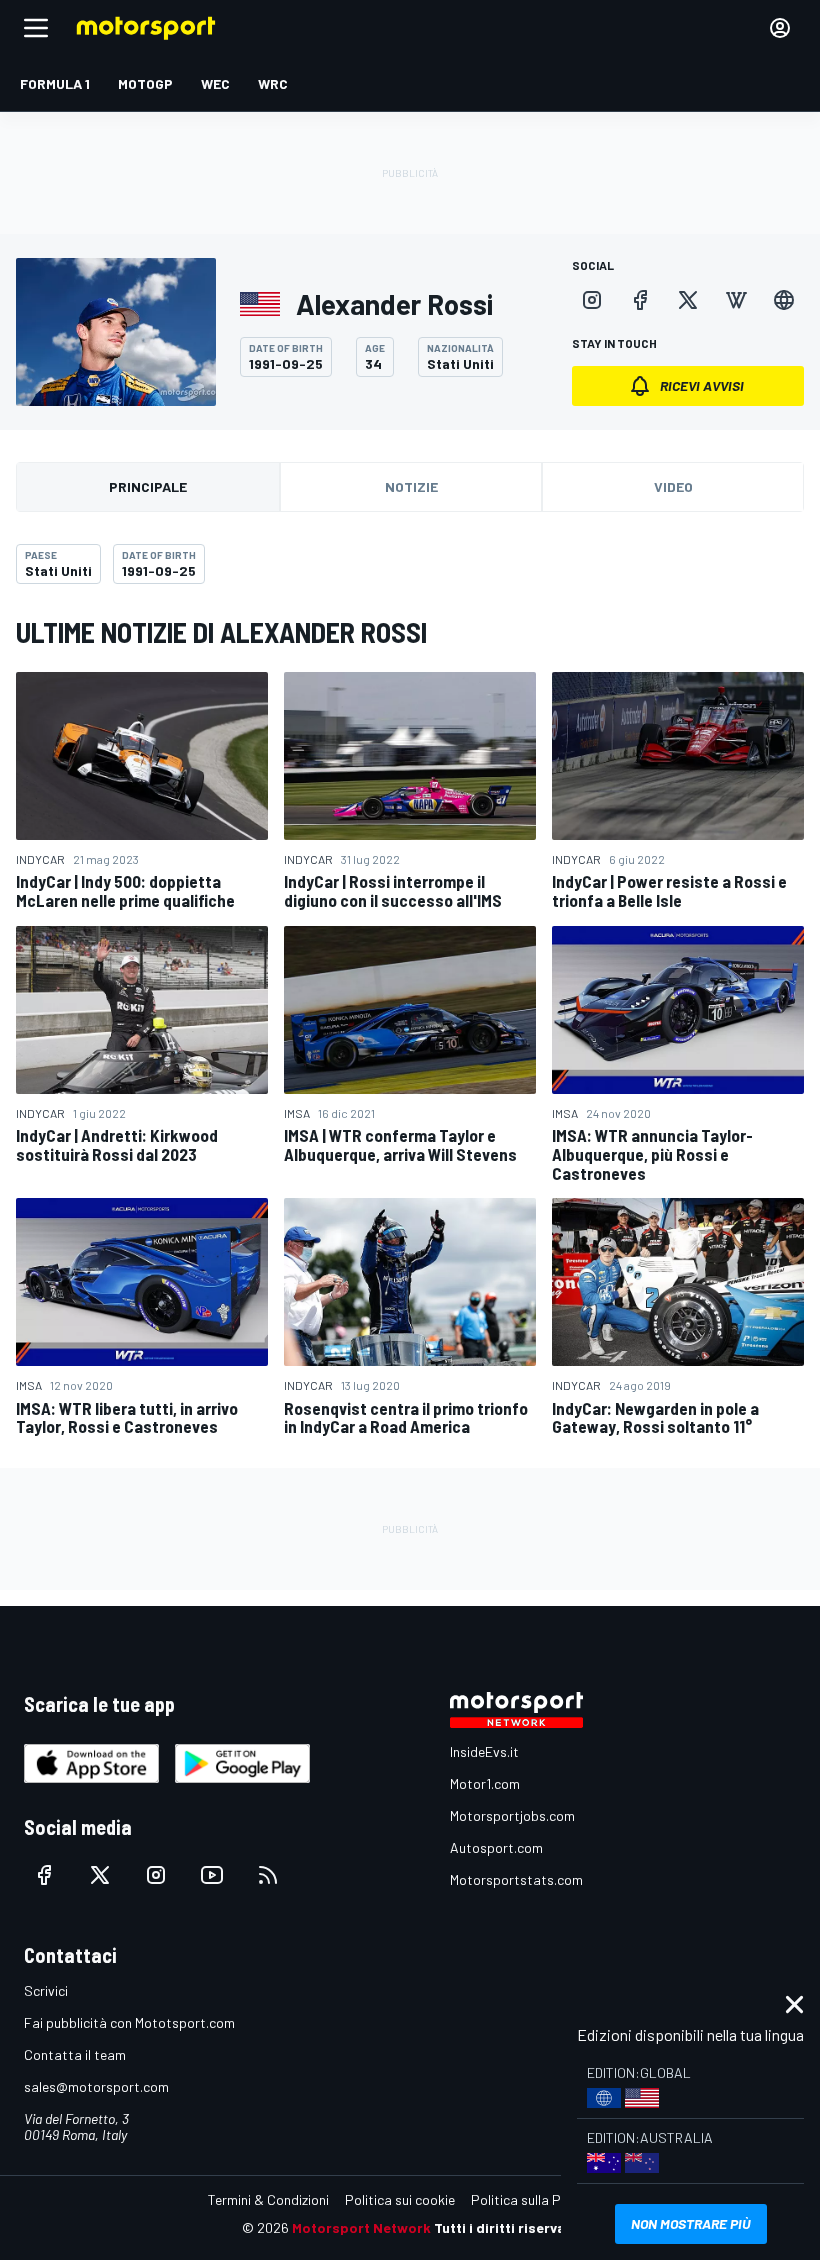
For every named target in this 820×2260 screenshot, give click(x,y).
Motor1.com (485, 1783)
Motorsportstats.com (516, 1879)
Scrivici (46, 1990)
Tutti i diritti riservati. (506, 2227)
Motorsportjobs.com (512, 1815)
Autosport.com (496, 1847)
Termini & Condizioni (268, 2199)
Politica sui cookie (400, 2199)
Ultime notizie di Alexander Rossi (221, 632)
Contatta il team (75, 2054)
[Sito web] (784, 300)
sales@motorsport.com (96, 2086)
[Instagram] (592, 300)
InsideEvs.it (484, 1751)
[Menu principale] (36, 28)
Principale (148, 486)
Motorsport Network (361, 2227)
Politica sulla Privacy (534, 2199)
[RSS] (268, 1875)
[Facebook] (640, 300)
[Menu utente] (780, 28)
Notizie (411, 486)
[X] (688, 300)
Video (673, 486)
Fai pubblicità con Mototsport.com (129, 2022)
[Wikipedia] (736, 300)
